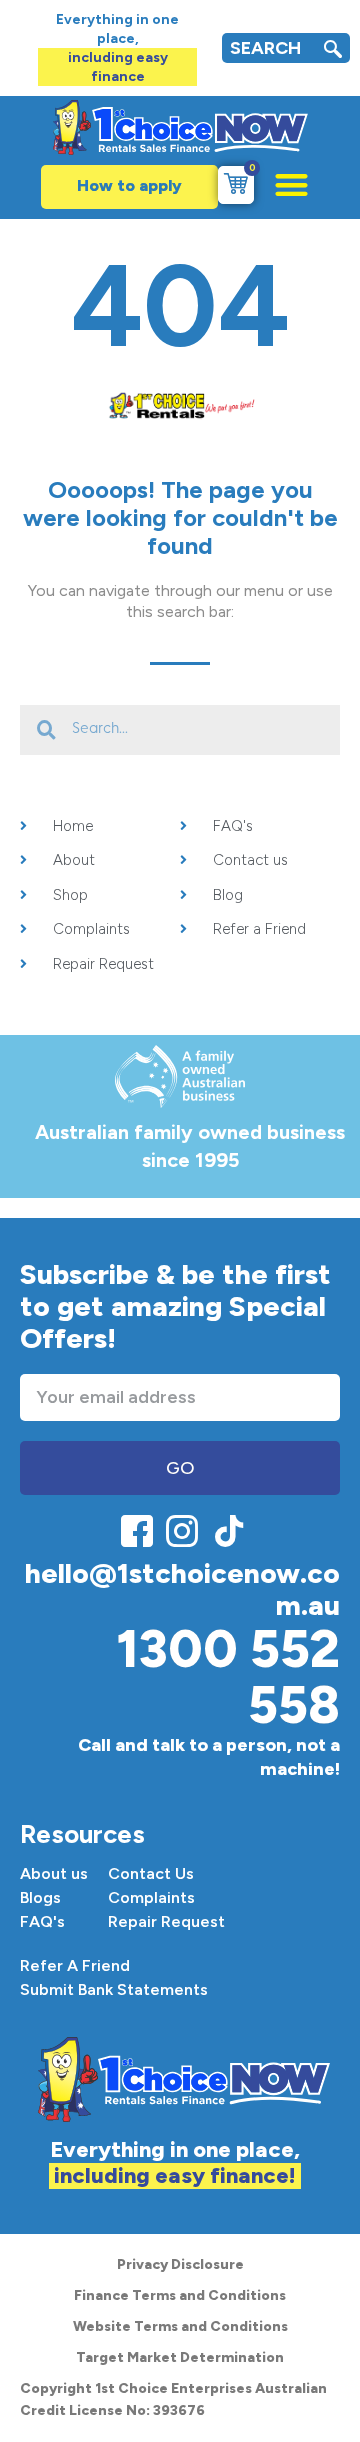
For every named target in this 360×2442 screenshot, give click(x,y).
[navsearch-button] (333, 51)
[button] (281, 184)
